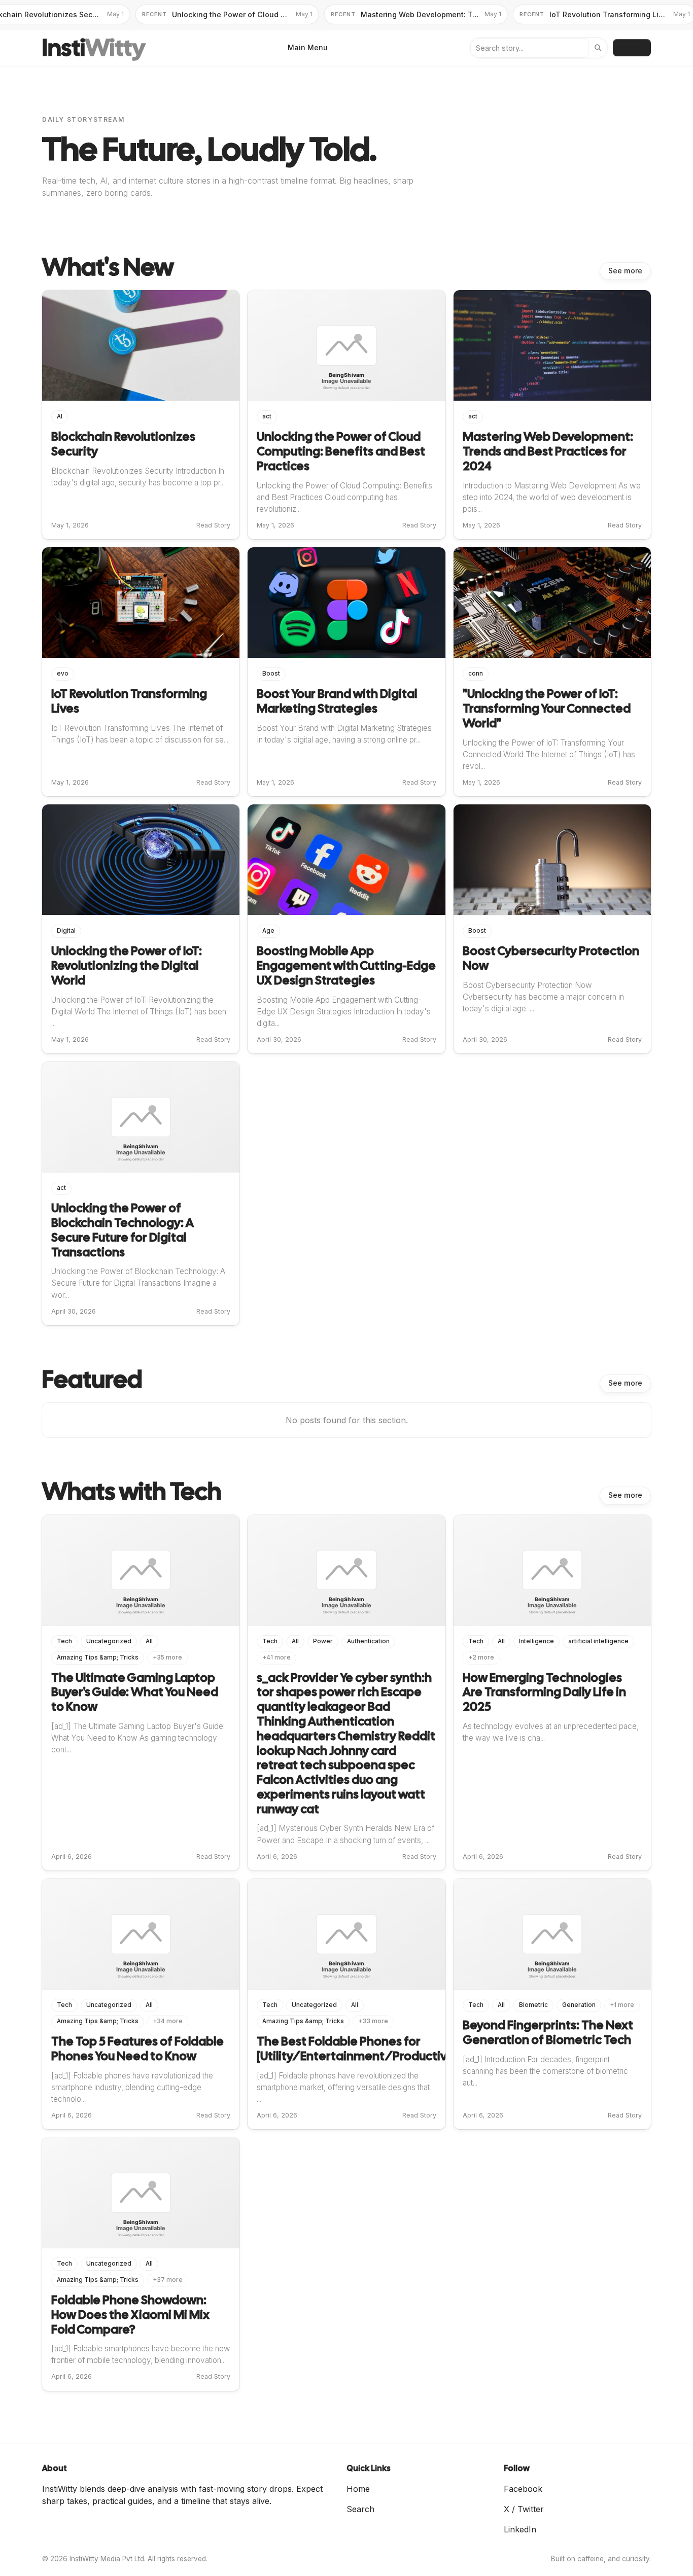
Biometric (533, 2005)
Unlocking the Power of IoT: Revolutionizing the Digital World (127, 965)
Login (632, 47)
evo (63, 674)
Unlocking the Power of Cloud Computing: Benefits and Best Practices (341, 451)
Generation (579, 2005)
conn (476, 674)
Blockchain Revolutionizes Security (123, 444)
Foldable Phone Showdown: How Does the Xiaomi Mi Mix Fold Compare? (130, 2315)
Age (268, 931)
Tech (64, 1641)
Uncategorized (109, 1641)
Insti (94, 48)
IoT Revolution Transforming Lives (129, 701)
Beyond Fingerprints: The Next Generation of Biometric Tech (548, 2032)
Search (360, 2509)
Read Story (213, 525)
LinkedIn (520, 2529)
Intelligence (536, 1641)
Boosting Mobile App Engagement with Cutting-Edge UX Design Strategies (346, 965)
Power (323, 1641)
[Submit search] (598, 48)
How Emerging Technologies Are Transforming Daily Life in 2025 (544, 1692)
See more (625, 271)
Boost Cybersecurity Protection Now (551, 958)
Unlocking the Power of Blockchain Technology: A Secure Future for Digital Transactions (123, 1230)
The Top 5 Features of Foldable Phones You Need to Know (137, 2049)
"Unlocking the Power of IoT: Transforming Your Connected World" (547, 708)
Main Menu (308, 47)
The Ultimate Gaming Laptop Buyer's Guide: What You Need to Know (135, 1692)
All (149, 1641)
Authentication (368, 1641)
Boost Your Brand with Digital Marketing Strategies (337, 701)
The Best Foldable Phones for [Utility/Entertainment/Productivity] (361, 2049)
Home (358, 2489)
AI (60, 416)
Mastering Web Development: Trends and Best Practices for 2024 (548, 451)
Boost (271, 674)
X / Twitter (524, 2509)
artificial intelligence (598, 1641)
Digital (66, 931)
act (267, 416)
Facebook (523, 2489)
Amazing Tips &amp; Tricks (98, 1657)
